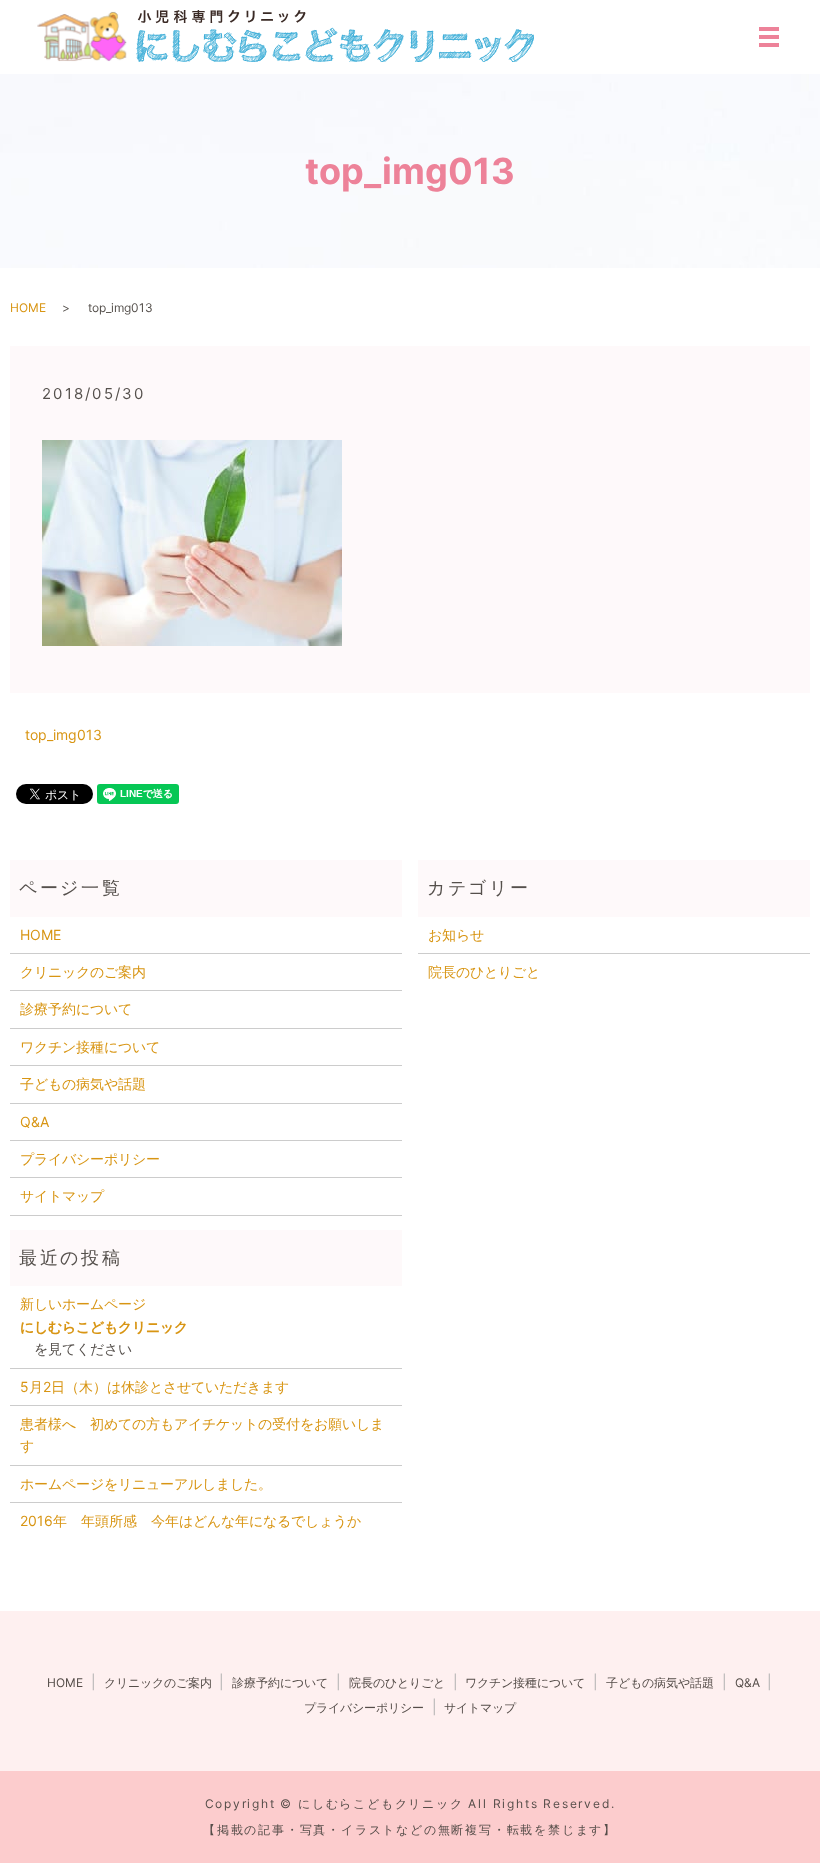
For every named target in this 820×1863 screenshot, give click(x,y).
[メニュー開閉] (769, 37)
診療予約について (76, 1008)
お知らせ (456, 934)
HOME (28, 307)
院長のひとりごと (484, 971)
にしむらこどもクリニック (104, 1326)
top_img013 (63, 734)
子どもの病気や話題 (83, 1083)
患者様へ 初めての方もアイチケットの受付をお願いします (202, 1434)
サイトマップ (62, 1195)
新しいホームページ (90, 1303)
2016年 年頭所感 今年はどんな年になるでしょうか (190, 1520)
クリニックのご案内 (83, 971)
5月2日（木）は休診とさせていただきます (154, 1386)
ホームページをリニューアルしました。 (146, 1483)
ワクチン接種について (90, 1046)
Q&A (34, 1121)
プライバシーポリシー (90, 1158)
